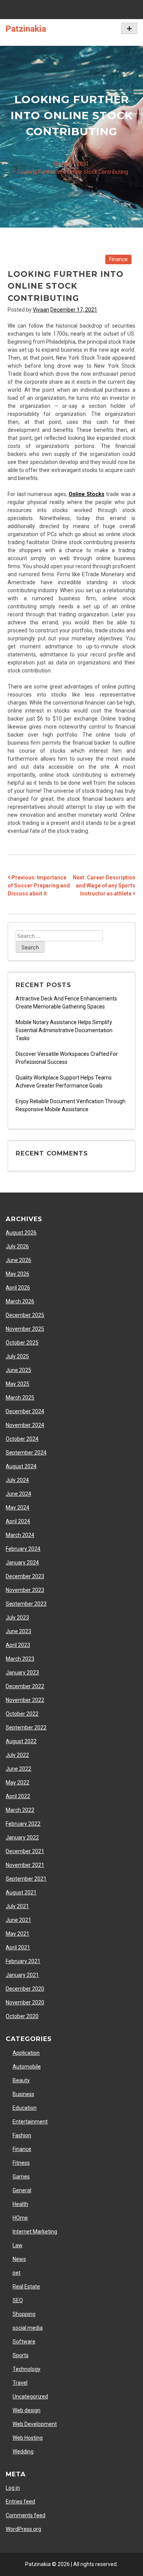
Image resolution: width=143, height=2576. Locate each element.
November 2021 (25, 1865)
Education (25, 2108)
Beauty (21, 2080)
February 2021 (23, 1961)
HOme (20, 2218)
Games (21, 2177)
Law (18, 2245)
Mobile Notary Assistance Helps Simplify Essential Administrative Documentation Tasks (64, 1030)
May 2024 (18, 1508)
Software (24, 2342)
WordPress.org (23, 2529)
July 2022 (17, 1755)
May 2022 (18, 1783)
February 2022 (23, 1824)
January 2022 (22, 1837)
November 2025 (25, 1329)
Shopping (24, 2314)
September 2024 (26, 1453)
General (22, 2190)
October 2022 (22, 1714)
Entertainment (30, 2122)
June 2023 (18, 1631)
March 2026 (20, 1301)
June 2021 (18, 1920)
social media (28, 2328)
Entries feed (20, 2502)
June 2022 (18, 1769)
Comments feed (26, 2515)
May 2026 (18, 1274)
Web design (27, 2410)
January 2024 (22, 1563)
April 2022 (18, 1796)
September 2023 (26, 1604)
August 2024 (21, 1466)
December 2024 (25, 1411)
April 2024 (18, 1521)
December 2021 (25, 1851)
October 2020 (22, 2016)
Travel (20, 2383)
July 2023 (17, 1618)
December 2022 (25, 1686)
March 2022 (20, 1810)
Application (26, 2053)
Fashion (22, 2135)
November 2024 (25, 1425)
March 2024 (20, 1535)
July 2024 (17, 1480)
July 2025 (17, 1356)
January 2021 (22, 1975)
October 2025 (22, 1343)
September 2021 (26, 1879)
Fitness (21, 2163)
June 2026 (18, 1260)
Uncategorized (30, 2397)
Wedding (23, 2452)
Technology (27, 2369)
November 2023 (25, 1590)
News (19, 2259)
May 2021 (18, 1934)
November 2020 (25, 2002)
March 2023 (20, 1659)
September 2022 (26, 1728)
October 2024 (22, 1439)
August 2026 (21, 1233)
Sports (21, 2355)
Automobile (27, 2067)
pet (17, 2273)
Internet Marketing (35, 2232)
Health (20, 2204)
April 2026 (18, 1288)
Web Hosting (28, 2438)
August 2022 (21, 1741)
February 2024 (23, 1549)
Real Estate (26, 2287)
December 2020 (25, 1989)
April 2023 (18, 1645)
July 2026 (17, 1246)
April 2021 (18, 1947)
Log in (13, 2488)
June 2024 (18, 1494)
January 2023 (22, 1673)
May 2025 (18, 1384)
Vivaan (41, 310)
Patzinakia (26, 29)
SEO (18, 2300)
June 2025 (18, 1370)
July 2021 (17, 1906)
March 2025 (20, 1398)
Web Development (35, 2424)
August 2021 (21, 1892)
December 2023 (25, 1576)
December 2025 (25, 1315)
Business (23, 2094)
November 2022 (25, 1700)
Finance (118, 259)
